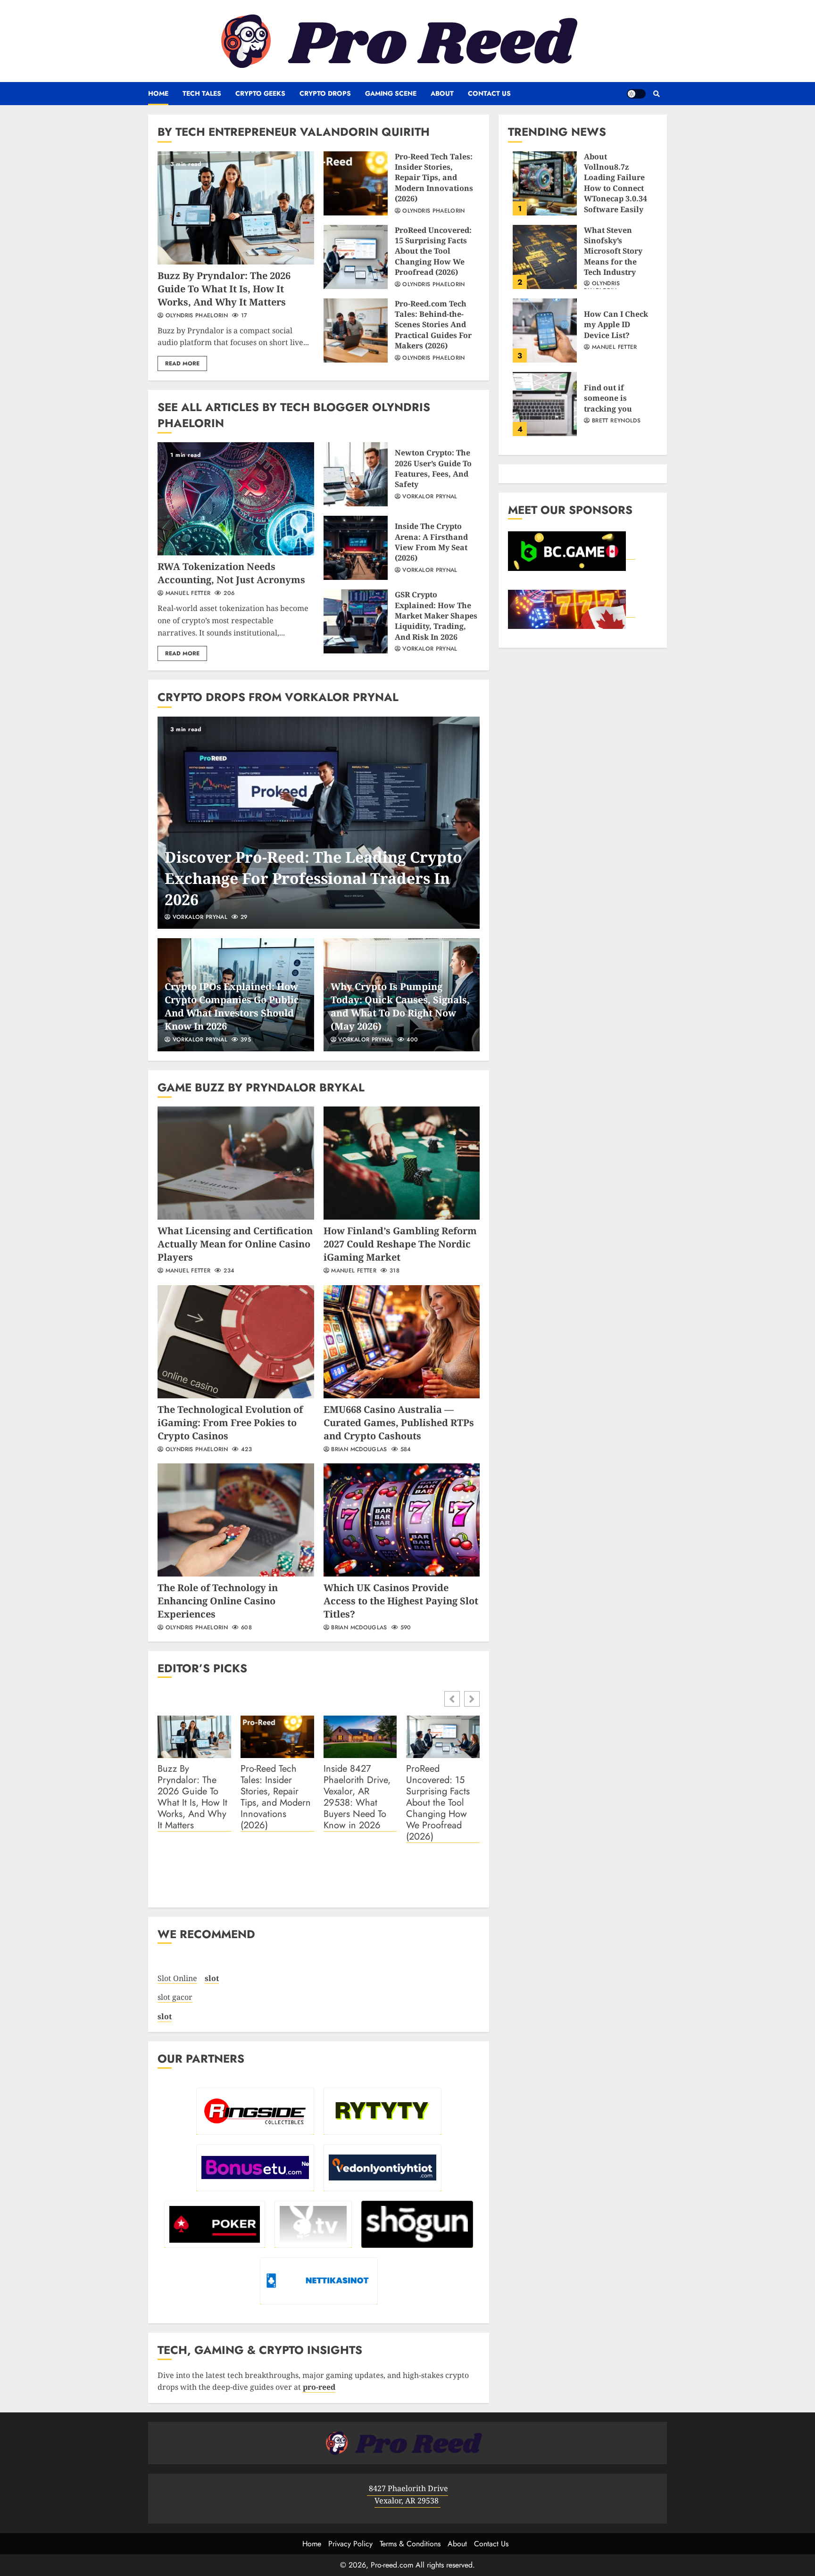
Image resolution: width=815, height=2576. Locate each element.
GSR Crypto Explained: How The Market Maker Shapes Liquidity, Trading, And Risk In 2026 (356, 621)
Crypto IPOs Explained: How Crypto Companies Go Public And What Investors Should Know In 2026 (232, 1006)
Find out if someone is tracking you (545, 404)
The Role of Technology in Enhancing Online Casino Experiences (236, 1520)
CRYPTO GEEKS (260, 93)
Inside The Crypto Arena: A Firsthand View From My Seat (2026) (356, 548)
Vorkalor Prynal (429, 497)
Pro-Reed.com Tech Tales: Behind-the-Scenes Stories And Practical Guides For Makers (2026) (356, 330)
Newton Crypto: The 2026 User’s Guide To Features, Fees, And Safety (356, 474)
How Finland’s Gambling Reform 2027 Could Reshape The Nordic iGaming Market (402, 1163)
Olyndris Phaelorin (195, 316)
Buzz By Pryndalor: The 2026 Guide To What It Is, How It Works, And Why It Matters (236, 208)
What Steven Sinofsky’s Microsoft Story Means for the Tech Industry (545, 257)
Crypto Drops (325, 93)
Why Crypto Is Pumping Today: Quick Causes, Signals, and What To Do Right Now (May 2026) (400, 1006)
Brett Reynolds (615, 421)
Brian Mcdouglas (358, 1450)
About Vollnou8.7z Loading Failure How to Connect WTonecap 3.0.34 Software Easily (545, 183)
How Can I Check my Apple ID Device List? (545, 330)
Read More (182, 363)
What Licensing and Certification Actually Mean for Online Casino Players (236, 1163)
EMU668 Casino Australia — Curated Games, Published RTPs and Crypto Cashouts (402, 1342)
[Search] (656, 94)
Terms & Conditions (410, 2544)
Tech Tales (202, 93)
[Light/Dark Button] (636, 94)
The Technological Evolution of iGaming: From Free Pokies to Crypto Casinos (236, 1342)
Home (158, 93)
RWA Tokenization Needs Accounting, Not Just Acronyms (236, 499)
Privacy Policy (350, 2544)
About (442, 93)
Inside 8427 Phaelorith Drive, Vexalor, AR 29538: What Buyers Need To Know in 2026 (357, 1797)
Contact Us (489, 93)
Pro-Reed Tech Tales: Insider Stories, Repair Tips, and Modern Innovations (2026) (356, 183)
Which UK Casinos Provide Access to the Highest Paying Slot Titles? (402, 1520)
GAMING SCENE (391, 93)
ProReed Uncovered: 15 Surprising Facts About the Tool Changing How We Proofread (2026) (356, 257)
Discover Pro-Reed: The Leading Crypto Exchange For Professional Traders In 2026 (319, 823)
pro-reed (319, 2387)
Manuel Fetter (187, 594)
